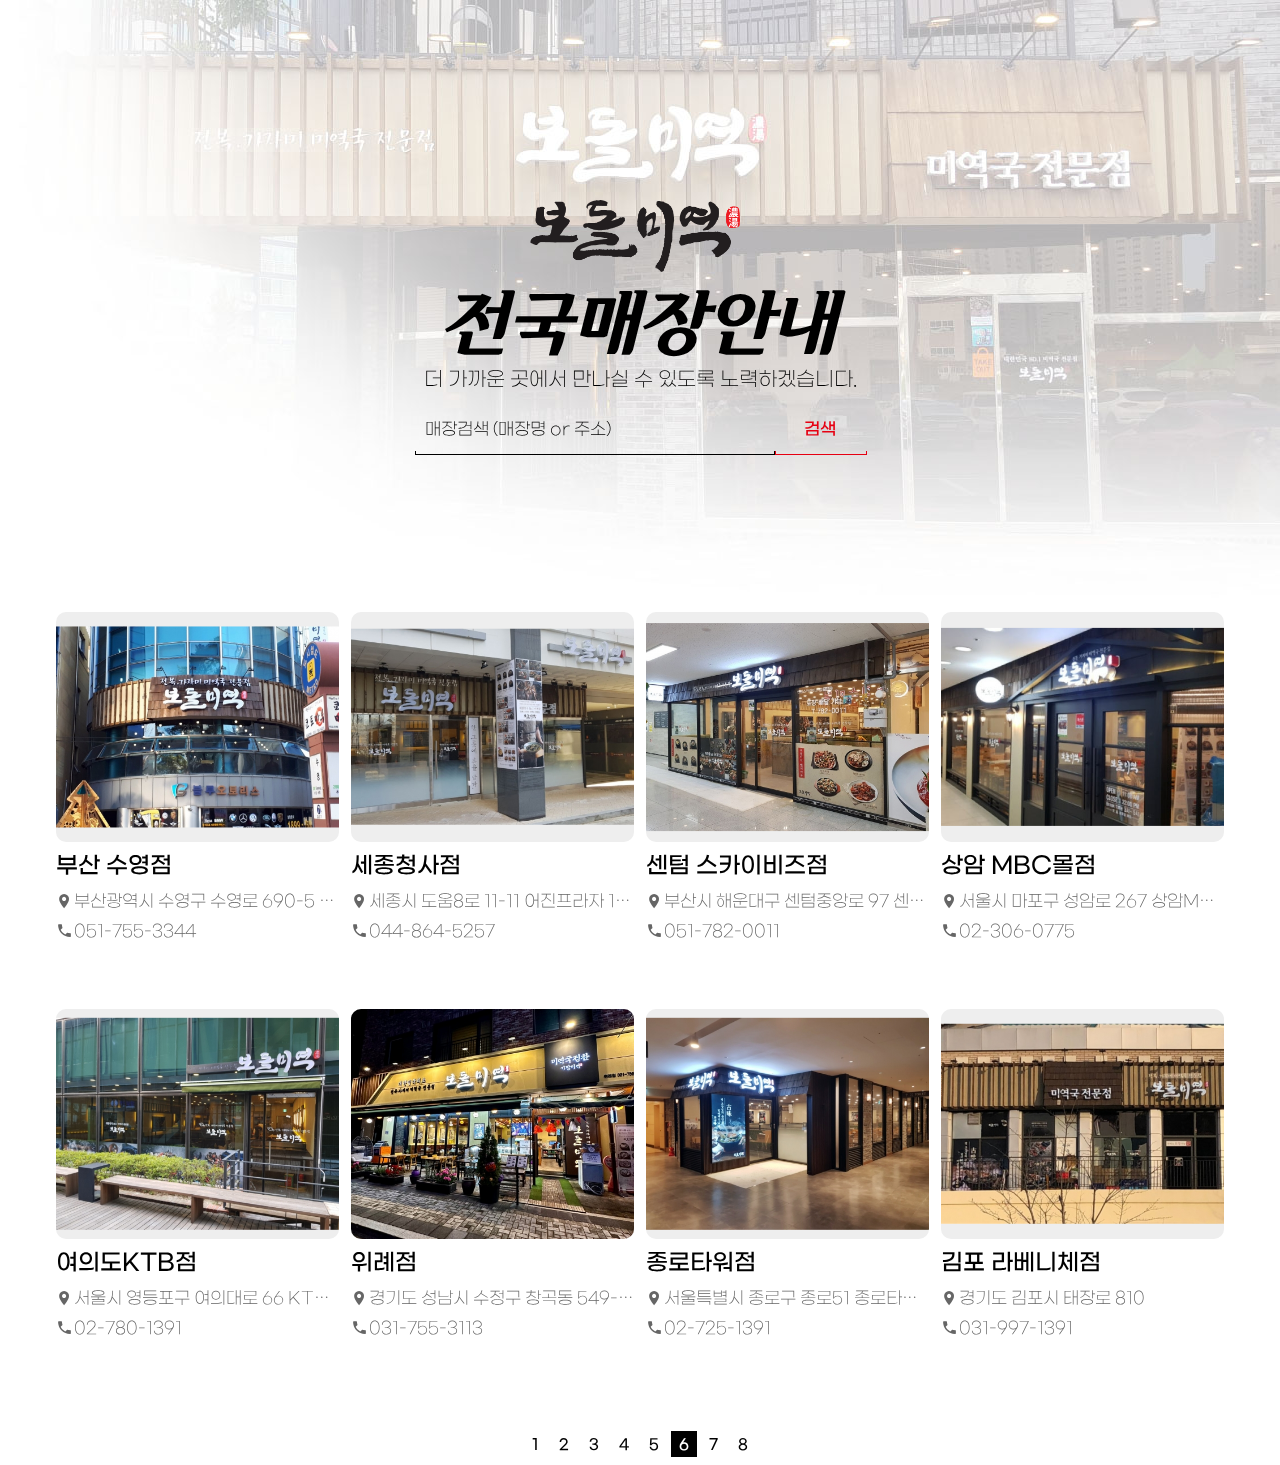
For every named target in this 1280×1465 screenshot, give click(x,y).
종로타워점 (701, 1263)
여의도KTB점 (126, 1263)
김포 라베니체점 (1021, 1263)
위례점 (384, 1263)
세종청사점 (406, 866)
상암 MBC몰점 (1018, 866)
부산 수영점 (114, 866)
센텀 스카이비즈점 (737, 866)
